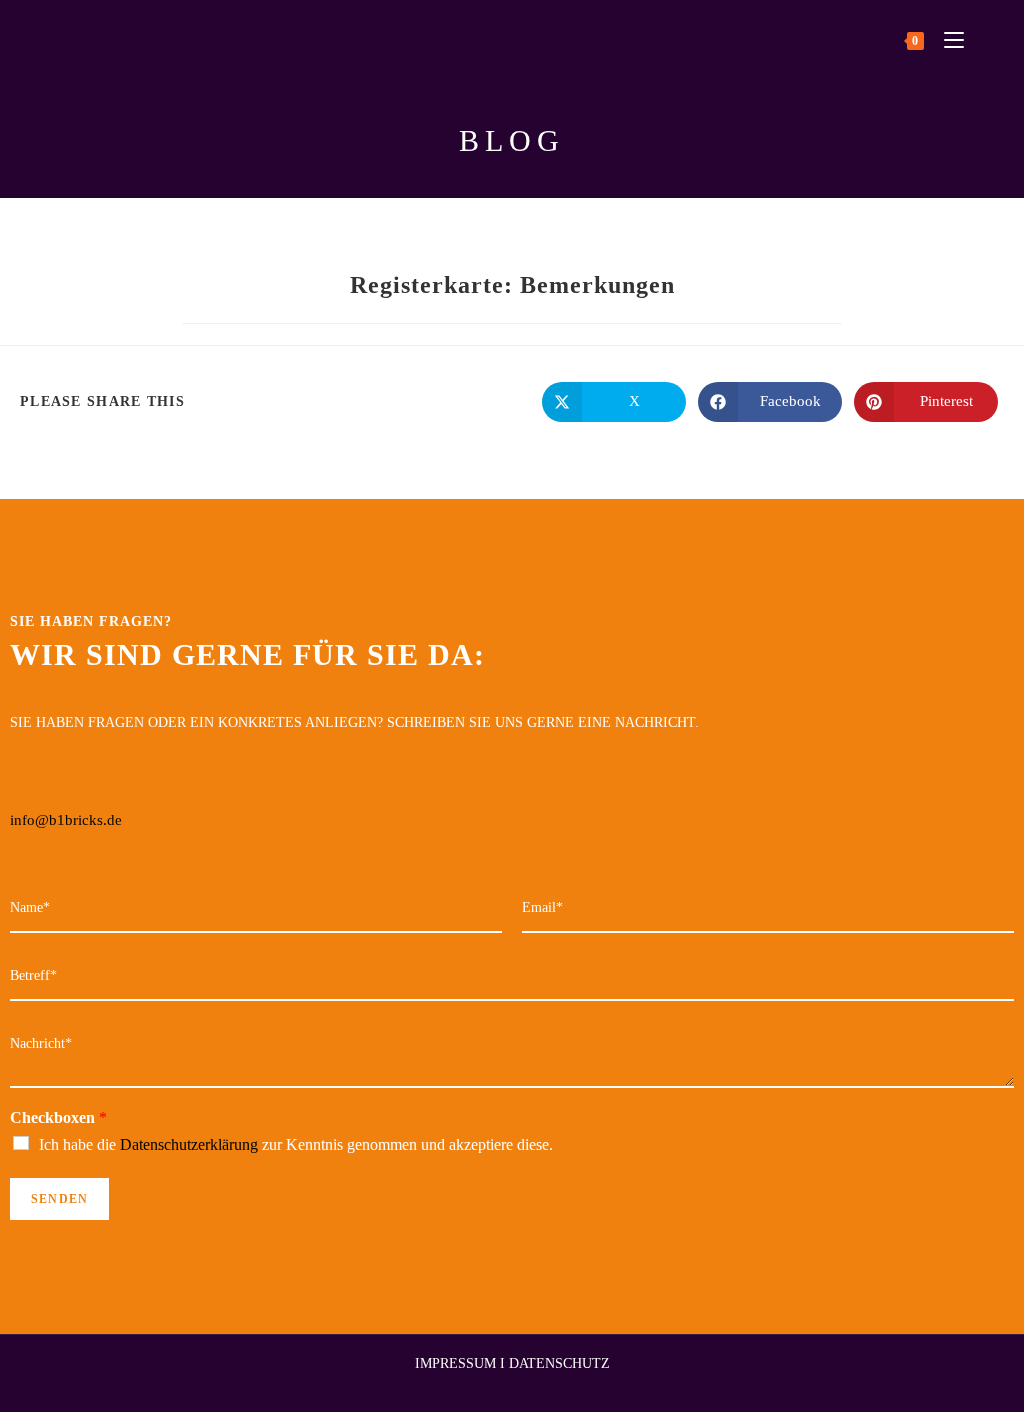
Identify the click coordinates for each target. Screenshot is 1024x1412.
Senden (59, 1199)
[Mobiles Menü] (946, 39)
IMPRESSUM (455, 1363)
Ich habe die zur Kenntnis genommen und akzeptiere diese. (296, 1144)
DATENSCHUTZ (559, 1363)
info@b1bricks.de (66, 820)
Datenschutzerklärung (189, 1144)
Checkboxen (58, 1117)
